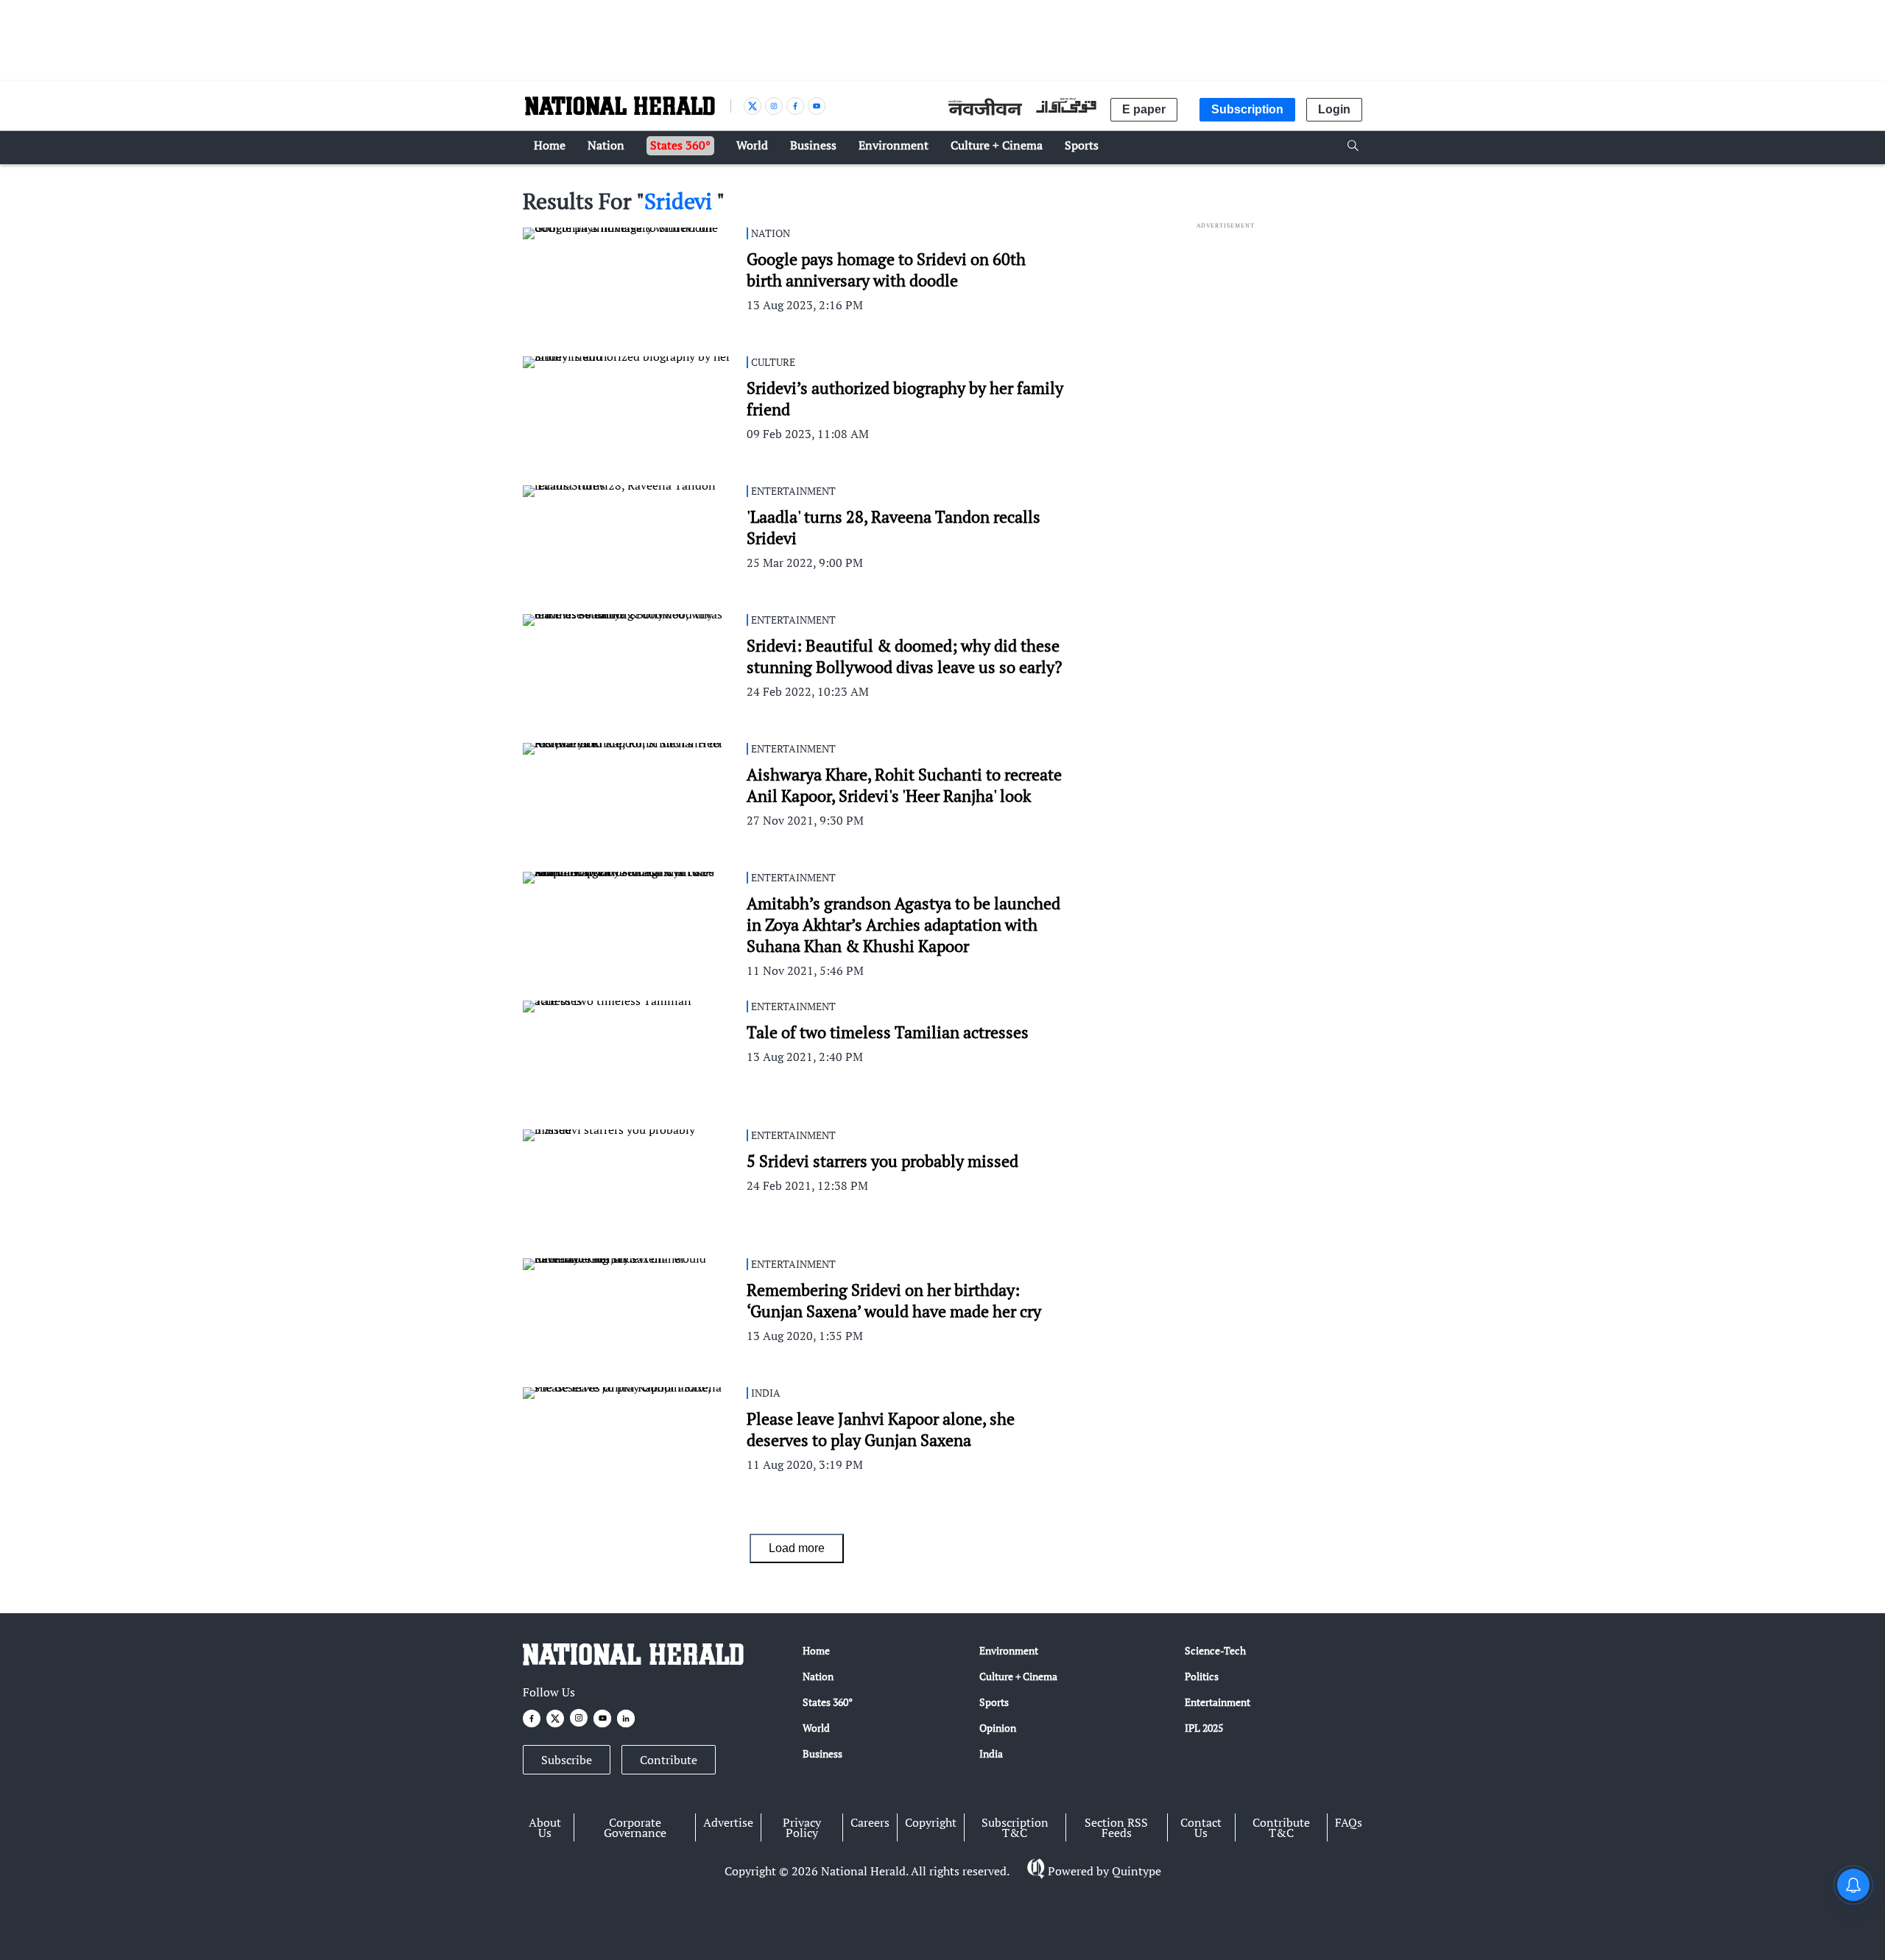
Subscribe (567, 1760)
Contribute (669, 1760)
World (816, 1728)
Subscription (1247, 109)
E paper (1144, 109)
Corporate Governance (635, 1827)
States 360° (828, 1702)
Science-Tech (1215, 1650)
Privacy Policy (802, 1827)
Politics (1202, 1676)
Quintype (1137, 1871)
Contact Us (1201, 1827)
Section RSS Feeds (1116, 1827)
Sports (994, 1702)
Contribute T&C (1281, 1827)
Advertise (728, 1822)
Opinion (998, 1728)
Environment (1009, 1650)
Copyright (931, 1822)
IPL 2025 (1204, 1728)
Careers (870, 1822)
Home (816, 1650)
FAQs (1349, 1822)
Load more (797, 1548)
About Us (545, 1827)
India (991, 1753)
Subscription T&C (1015, 1827)
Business (822, 1753)
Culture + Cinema (1018, 1676)
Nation (818, 1676)
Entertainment (1218, 1702)
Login (1334, 109)
